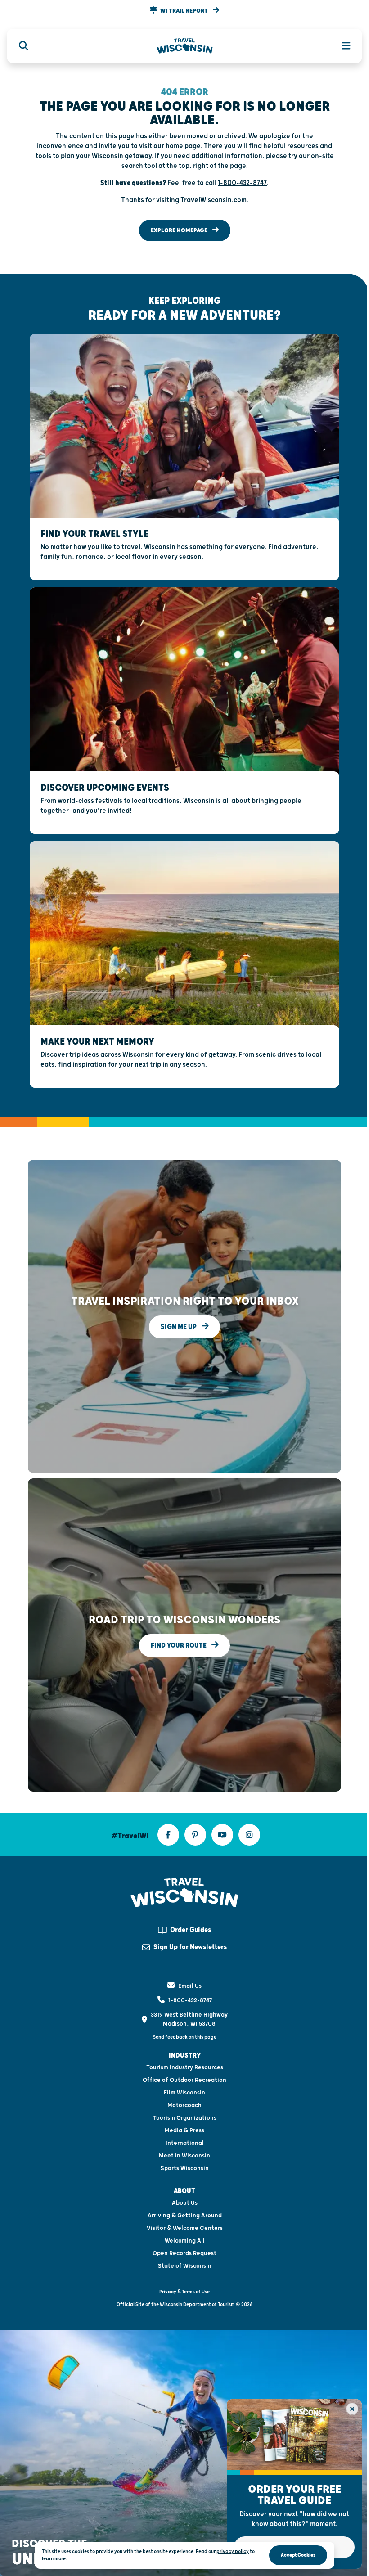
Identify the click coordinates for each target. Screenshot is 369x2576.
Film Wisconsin (184, 2093)
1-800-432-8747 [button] (242, 183)
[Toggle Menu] (341, 46)
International (185, 2143)
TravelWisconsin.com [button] (214, 200)
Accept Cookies (298, 2555)
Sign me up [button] (179, 1327)
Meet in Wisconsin (184, 2156)
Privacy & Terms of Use (184, 2292)
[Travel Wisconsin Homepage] (185, 46)
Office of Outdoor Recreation (184, 2080)
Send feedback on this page (185, 2037)
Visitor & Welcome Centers (185, 2228)
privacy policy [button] (233, 2551)
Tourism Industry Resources (185, 2067)
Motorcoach (184, 2105)
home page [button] (183, 146)
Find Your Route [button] (179, 1646)
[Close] (352, 2409)
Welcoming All (185, 2241)
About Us (185, 2203)
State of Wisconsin (185, 2266)
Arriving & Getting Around (185, 2216)
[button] (184, 11)
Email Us (190, 1986)
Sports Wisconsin (185, 2168)
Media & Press (184, 2130)
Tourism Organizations (185, 2118)
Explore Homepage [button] (180, 230)
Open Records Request (184, 2253)
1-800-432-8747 (190, 2000)
